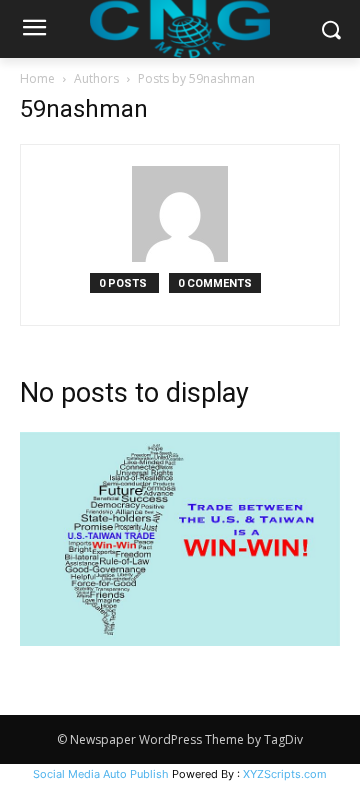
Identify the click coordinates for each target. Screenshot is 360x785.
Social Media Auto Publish (101, 774)
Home (37, 78)
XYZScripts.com (285, 774)
